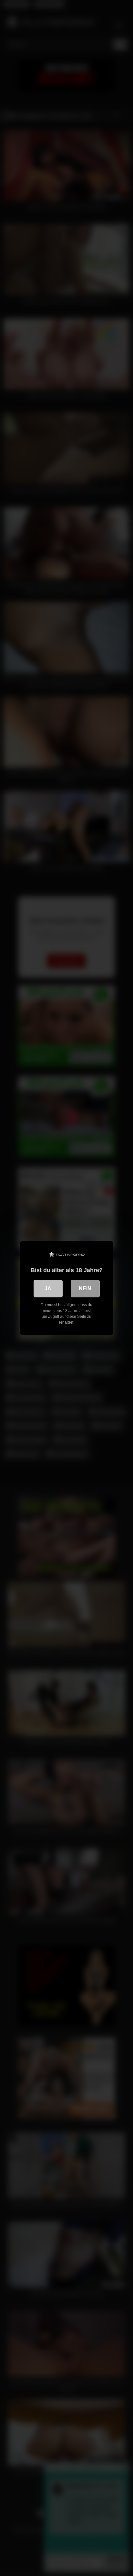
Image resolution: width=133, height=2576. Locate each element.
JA (48, 1288)
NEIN (85, 1288)
